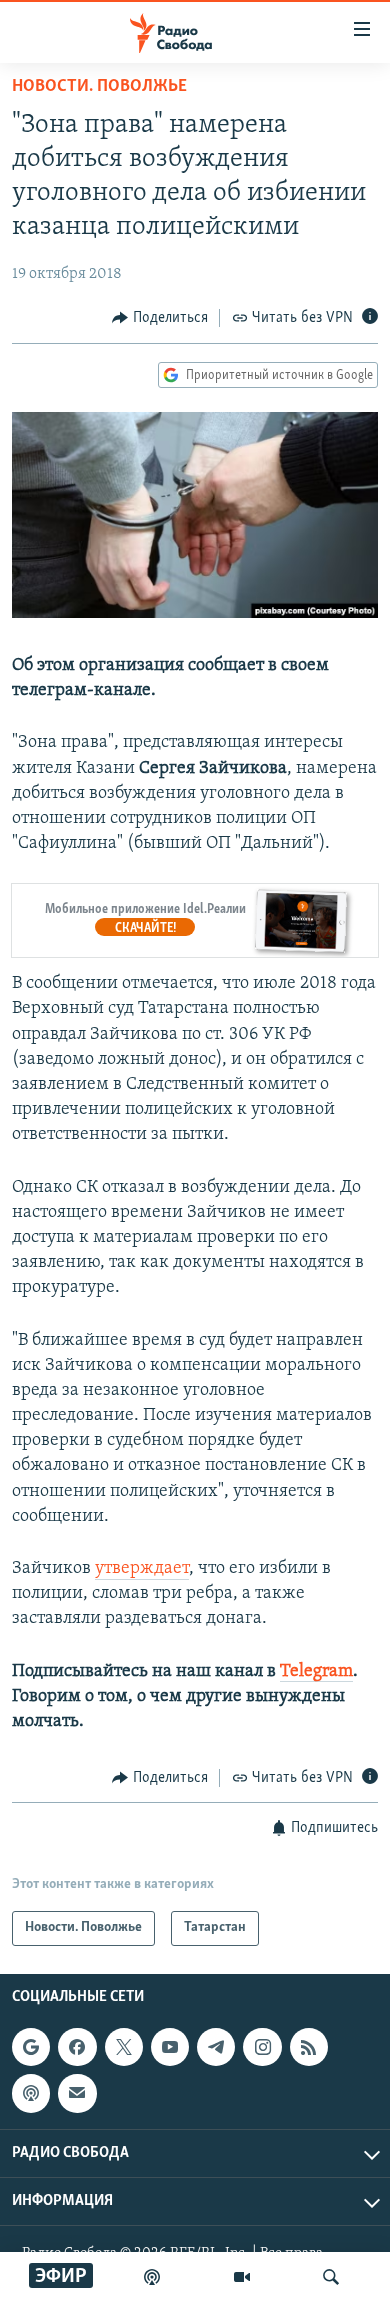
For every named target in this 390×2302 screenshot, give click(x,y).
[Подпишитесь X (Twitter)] (124, 2047)
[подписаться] (77, 2093)
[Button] (160, 318)
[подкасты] (152, 2277)
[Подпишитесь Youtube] (170, 2047)
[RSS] (309, 2047)
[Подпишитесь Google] (31, 2047)
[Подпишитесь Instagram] (262, 2047)
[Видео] (242, 2277)
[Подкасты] (31, 2093)
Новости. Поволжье (99, 87)
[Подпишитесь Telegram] (216, 2047)
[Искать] (331, 2277)
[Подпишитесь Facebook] (77, 2047)
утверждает (142, 1569)
